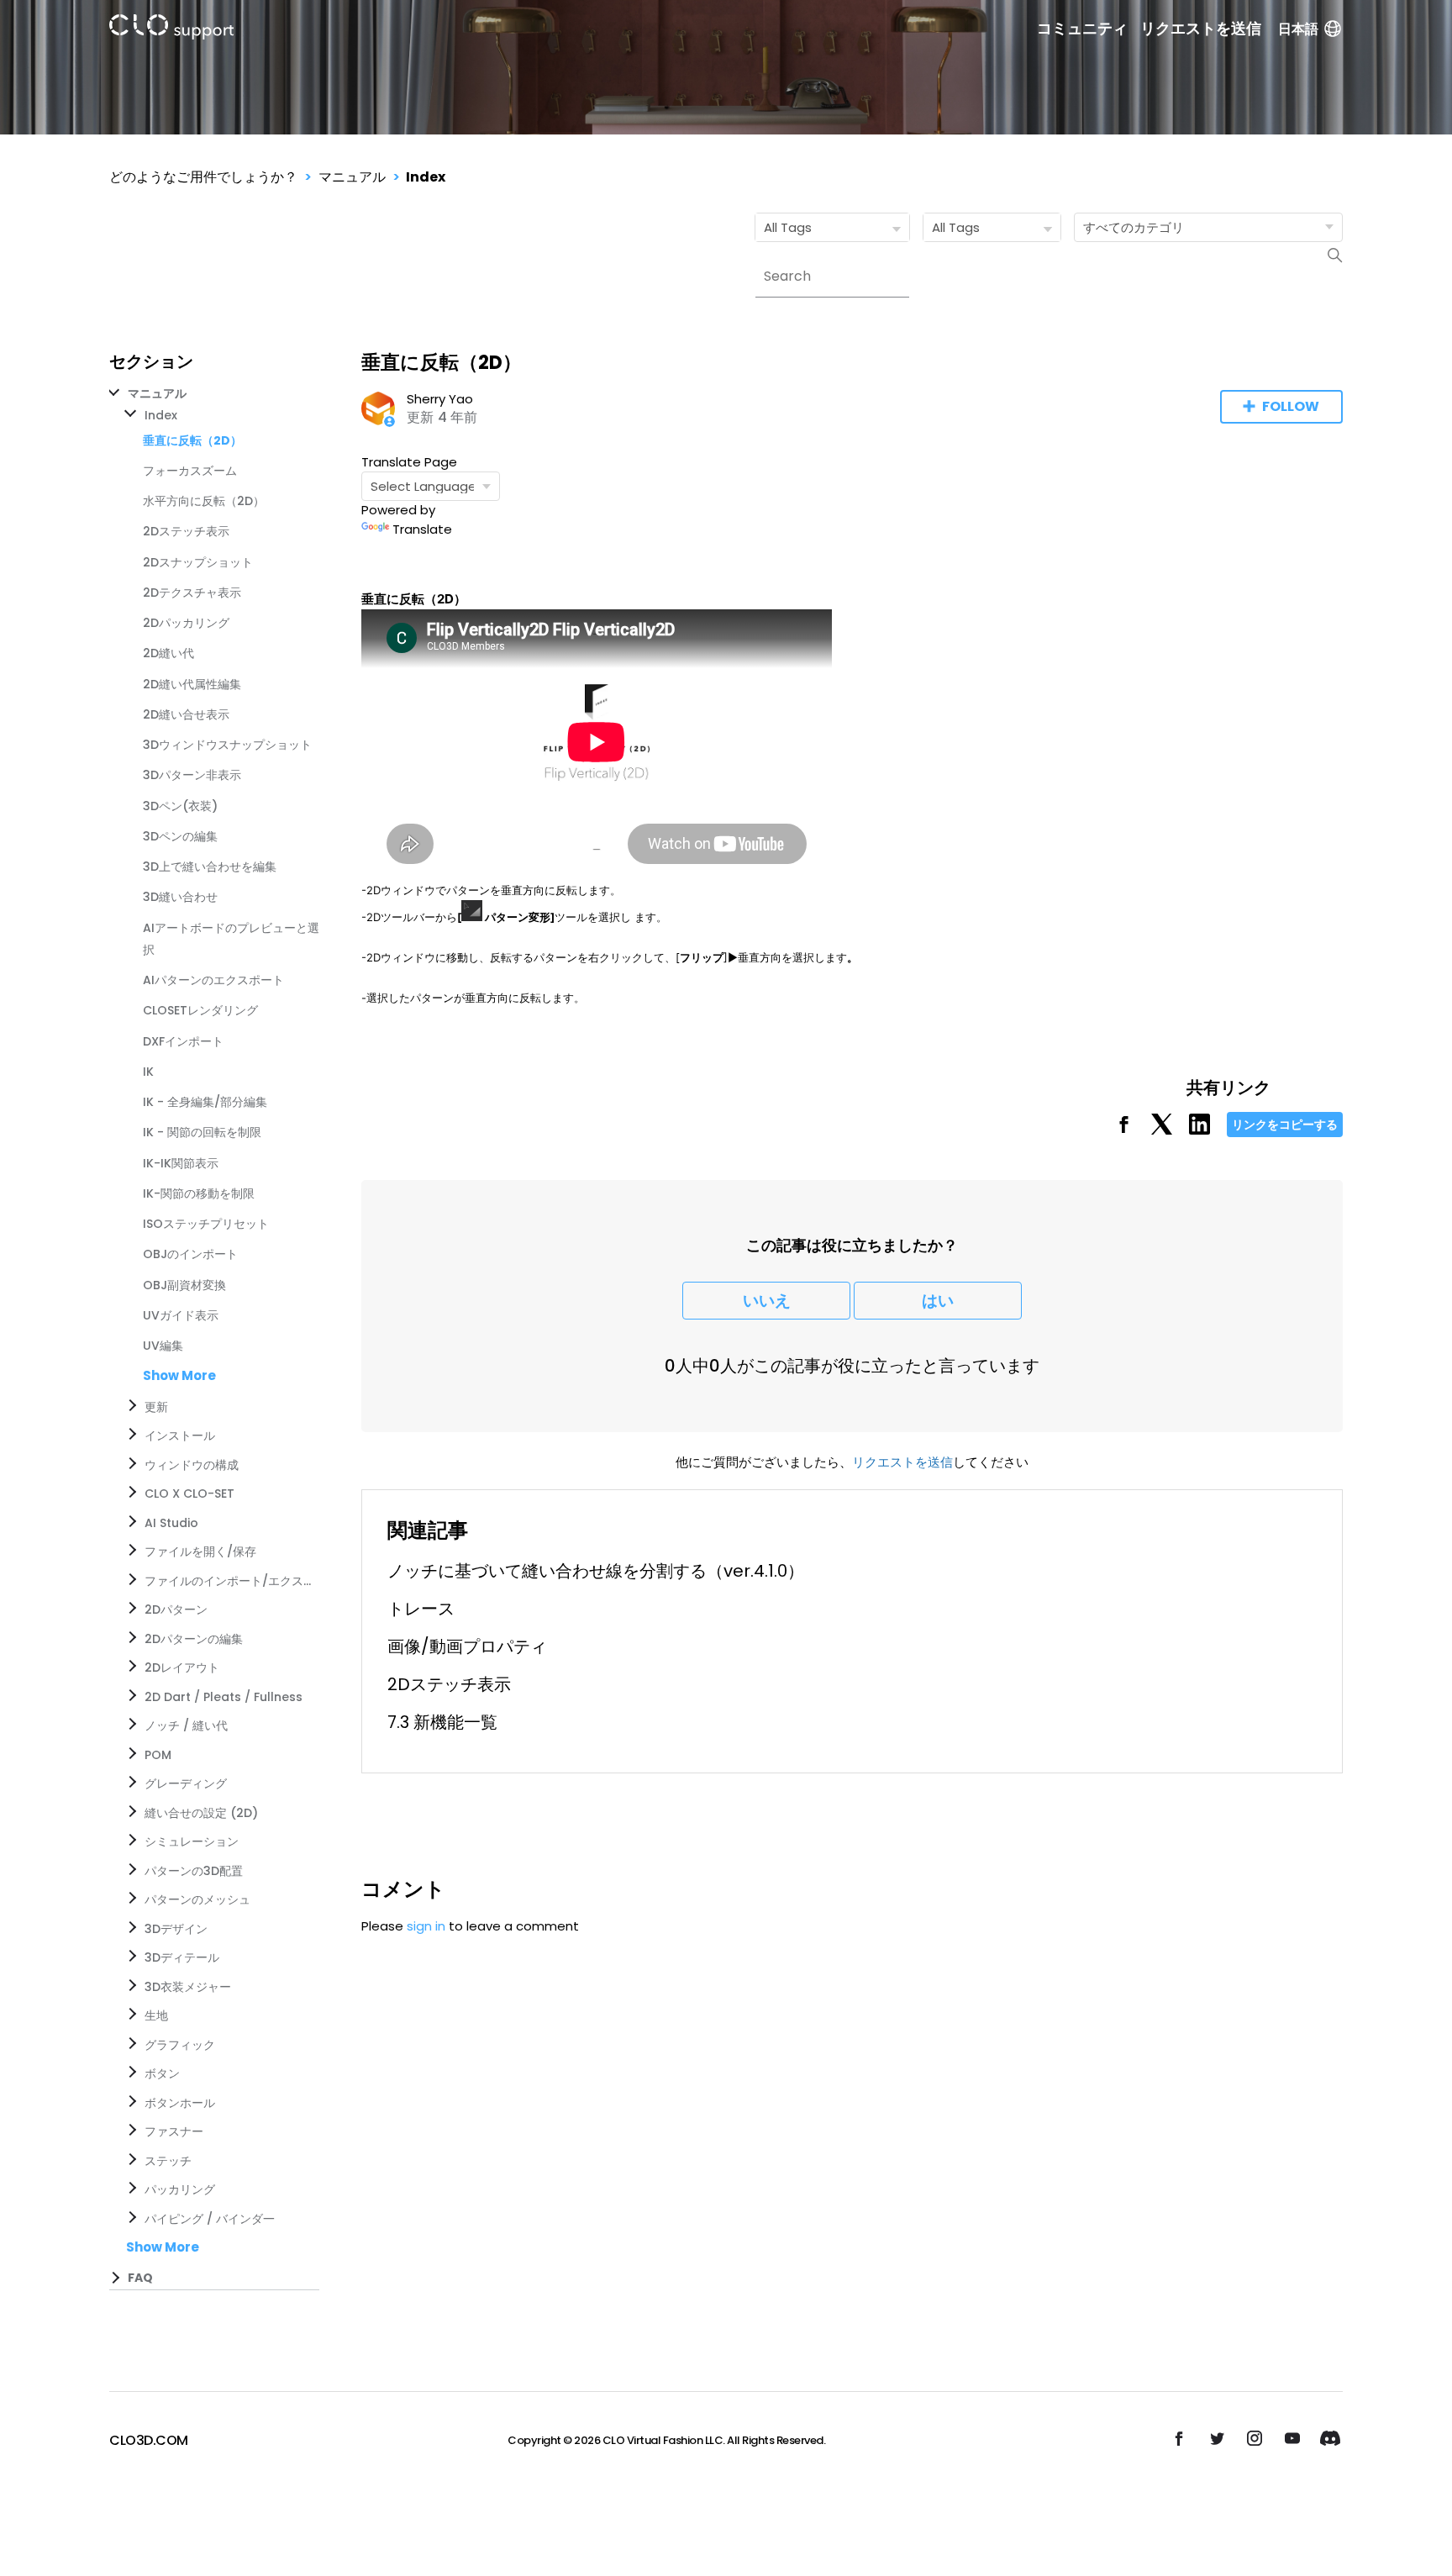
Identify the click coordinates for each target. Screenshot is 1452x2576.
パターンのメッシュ (197, 1899)
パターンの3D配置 (194, 1871)
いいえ (767, 1301)
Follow (1291, 406)
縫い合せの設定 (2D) (201, 1813)
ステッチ (168, 2161)
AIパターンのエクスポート (213, 980)
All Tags (788, 227)
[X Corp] (1162, 1130)
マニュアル (352, 177)
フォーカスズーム (190, 471)
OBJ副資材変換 (184, 1285)
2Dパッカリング (186, 623)
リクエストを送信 (1201, 29)
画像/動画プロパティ (467, 1646)
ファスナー (174, 2131)
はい (938, 1301)
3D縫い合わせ (180, 897)
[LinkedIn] (1199, 1130)
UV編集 (163, 1346)
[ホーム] (171, 30)
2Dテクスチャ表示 (192, 593)
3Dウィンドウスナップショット (227, 745)
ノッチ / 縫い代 (186, 1725)
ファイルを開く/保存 (200, 1551)
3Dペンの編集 (180, 836)
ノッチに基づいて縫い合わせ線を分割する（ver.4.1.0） (596, 1571)
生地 (156, 2015)
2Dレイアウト (182, 1667)
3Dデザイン (176, 1929)
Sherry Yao (440, 399)
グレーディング (186, 1783)
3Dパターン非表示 (192, 775)
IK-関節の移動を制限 (199, 1193)
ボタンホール (180, 2103)
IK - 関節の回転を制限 (202, 1132)
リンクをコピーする (1285, 1125)
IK (148, 1072)
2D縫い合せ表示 (186, 714)
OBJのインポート (190, 1254)
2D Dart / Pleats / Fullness (224, 1697)
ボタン (162, 2073)
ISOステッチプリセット (206, 1224)
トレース (421, 1609)
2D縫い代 (168, 653)
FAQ (140, 2278)
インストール (180, 1436)
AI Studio (171, 1523)
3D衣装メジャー (188, 1987)
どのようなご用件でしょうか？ (203, 177)
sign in (426, 1926)
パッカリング (180, 2189)
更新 (156, 1407)
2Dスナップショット (198, 562)
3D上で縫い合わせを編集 (210, 867)
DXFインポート (183, 1041)
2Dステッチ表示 (186, 531)
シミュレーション (192, 1841)
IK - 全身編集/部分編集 (205, 1102)
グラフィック (180, 2045)
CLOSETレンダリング (200, 1010)
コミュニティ (1082, 29)
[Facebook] (1124, 1130)
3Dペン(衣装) (180, 806)
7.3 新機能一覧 (442, 1722)
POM (158, 1755)
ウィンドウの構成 (192, 1465)
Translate (422, 529)
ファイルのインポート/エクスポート (229, 1581)
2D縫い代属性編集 (192, 684)
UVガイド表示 (181, 1315)
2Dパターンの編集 (194, 1639)
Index (426, 177)
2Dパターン (176, 1609)
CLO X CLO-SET (189, 1493)
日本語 (1298, 29)
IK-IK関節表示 (181, 1163)
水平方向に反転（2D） (204, 501)
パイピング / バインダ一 (210, 2219)
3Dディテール (182, 1957)
